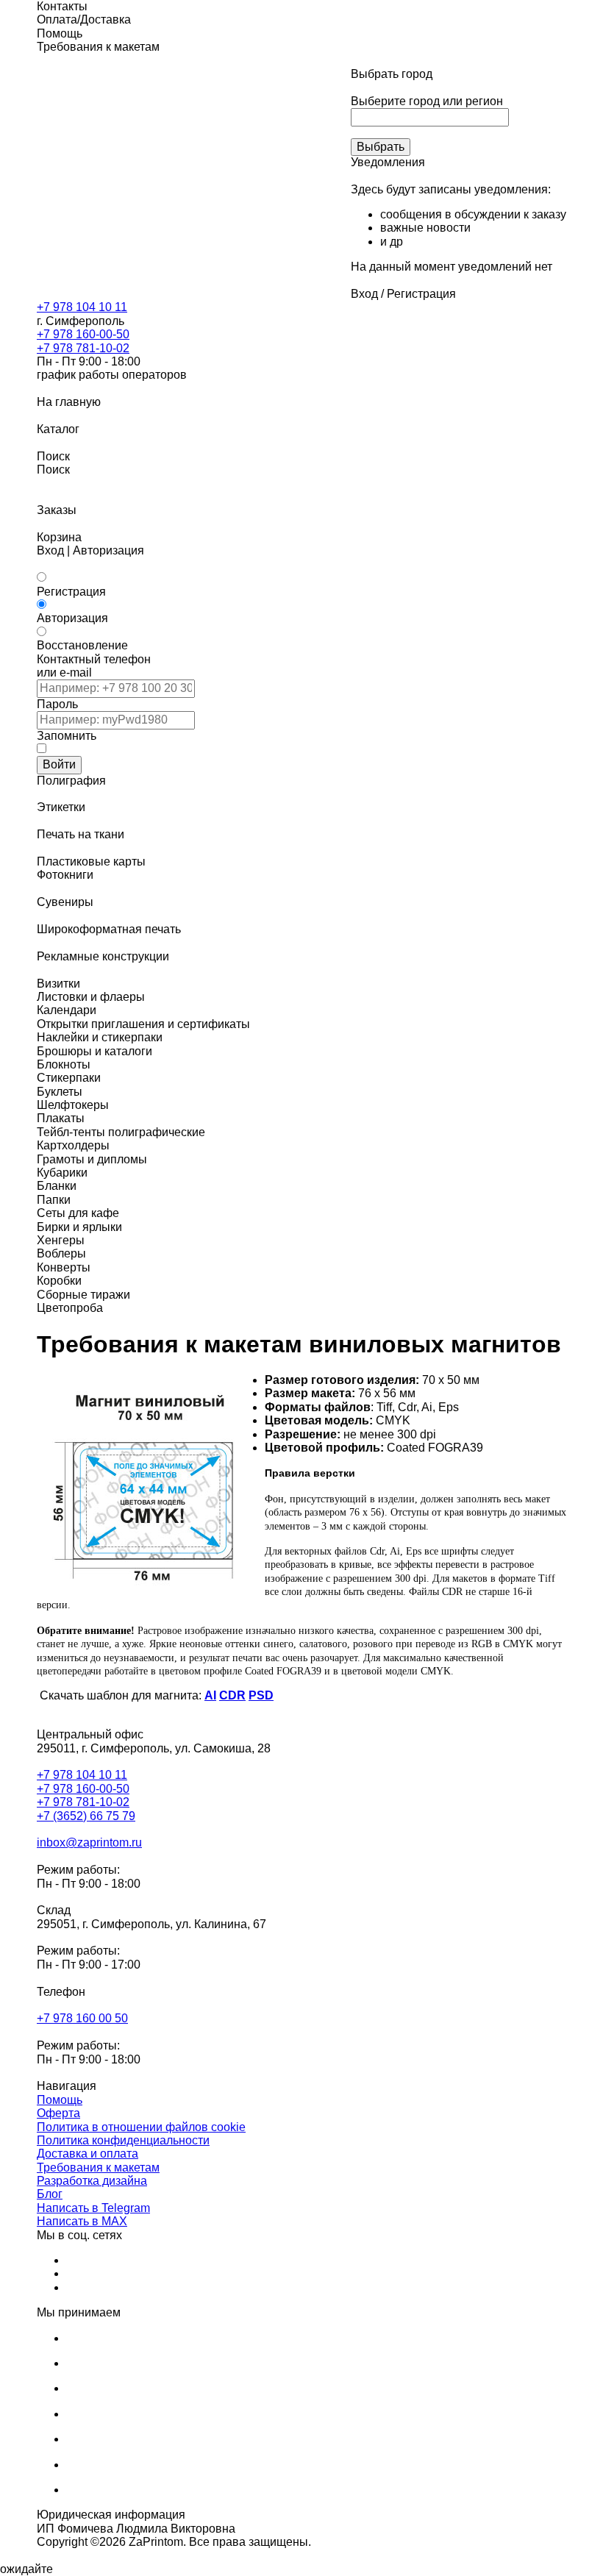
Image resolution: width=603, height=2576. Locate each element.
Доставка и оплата (88, 2154)
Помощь (60, 2100)
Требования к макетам (98, 2168)
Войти (59, 764)
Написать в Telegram (93, 2208)
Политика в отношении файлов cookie (141, 2127)
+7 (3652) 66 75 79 (86, 1816)
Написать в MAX (82, 2221)
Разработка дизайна (92, 2181)
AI (210, 1695)
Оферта (58, 2113)
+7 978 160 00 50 (82, 2018)
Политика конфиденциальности (123, 2140)
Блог (50, 2194)
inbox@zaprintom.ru (89, 1842)
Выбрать (381, 147)
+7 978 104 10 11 (82, 307)
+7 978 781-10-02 (83, 348)
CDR (232, 1695)
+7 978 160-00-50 (83, 334)
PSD (261, 1695)
